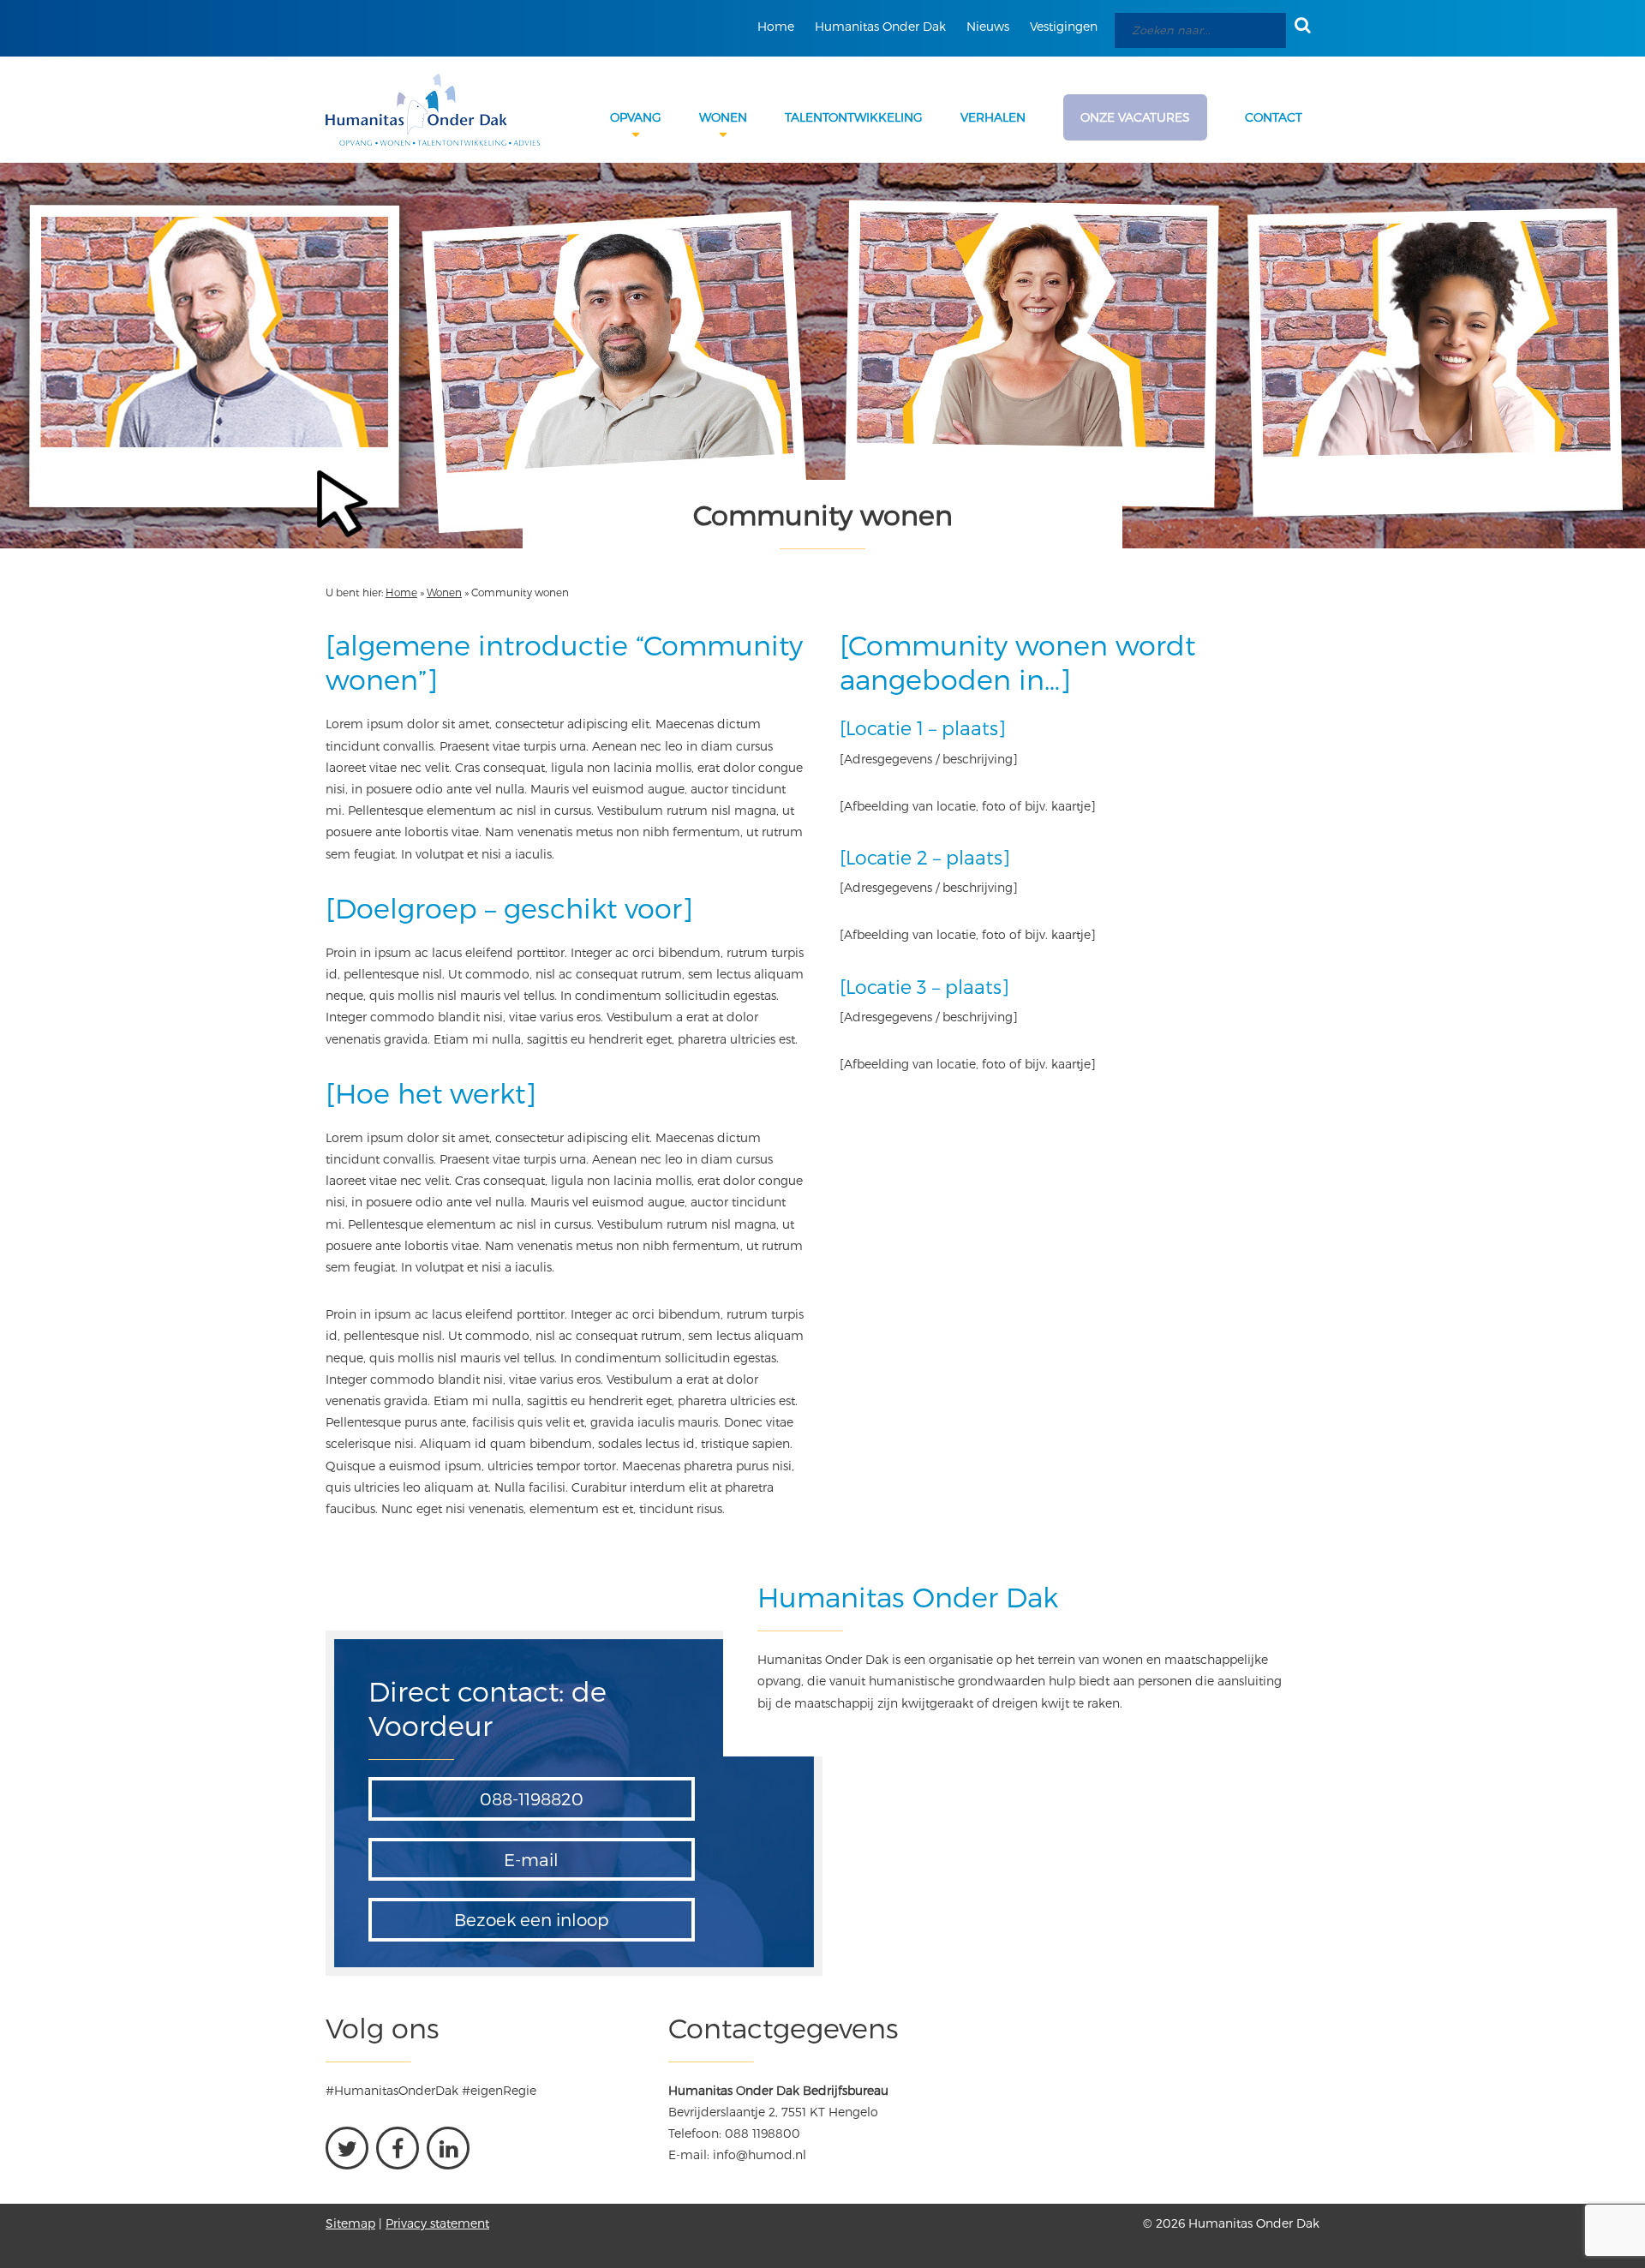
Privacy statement (437, 2223)
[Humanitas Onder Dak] (433, 110)
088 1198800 (763, 2133)
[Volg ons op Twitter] (347, 2148)
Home (776, 26)
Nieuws (988, 26)
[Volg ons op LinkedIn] (448, 2148)
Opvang (636, 117)
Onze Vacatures (1135, 117)
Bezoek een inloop (532, 1919)
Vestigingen (1064, 26)
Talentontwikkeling (854, 117)
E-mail (531, 1859)
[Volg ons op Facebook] (398, 2148)
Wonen (723, 117)
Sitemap (350, 2223)
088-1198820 (532, 1798)
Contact (1274, 117)
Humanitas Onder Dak (880, 26)
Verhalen (993, 117)
